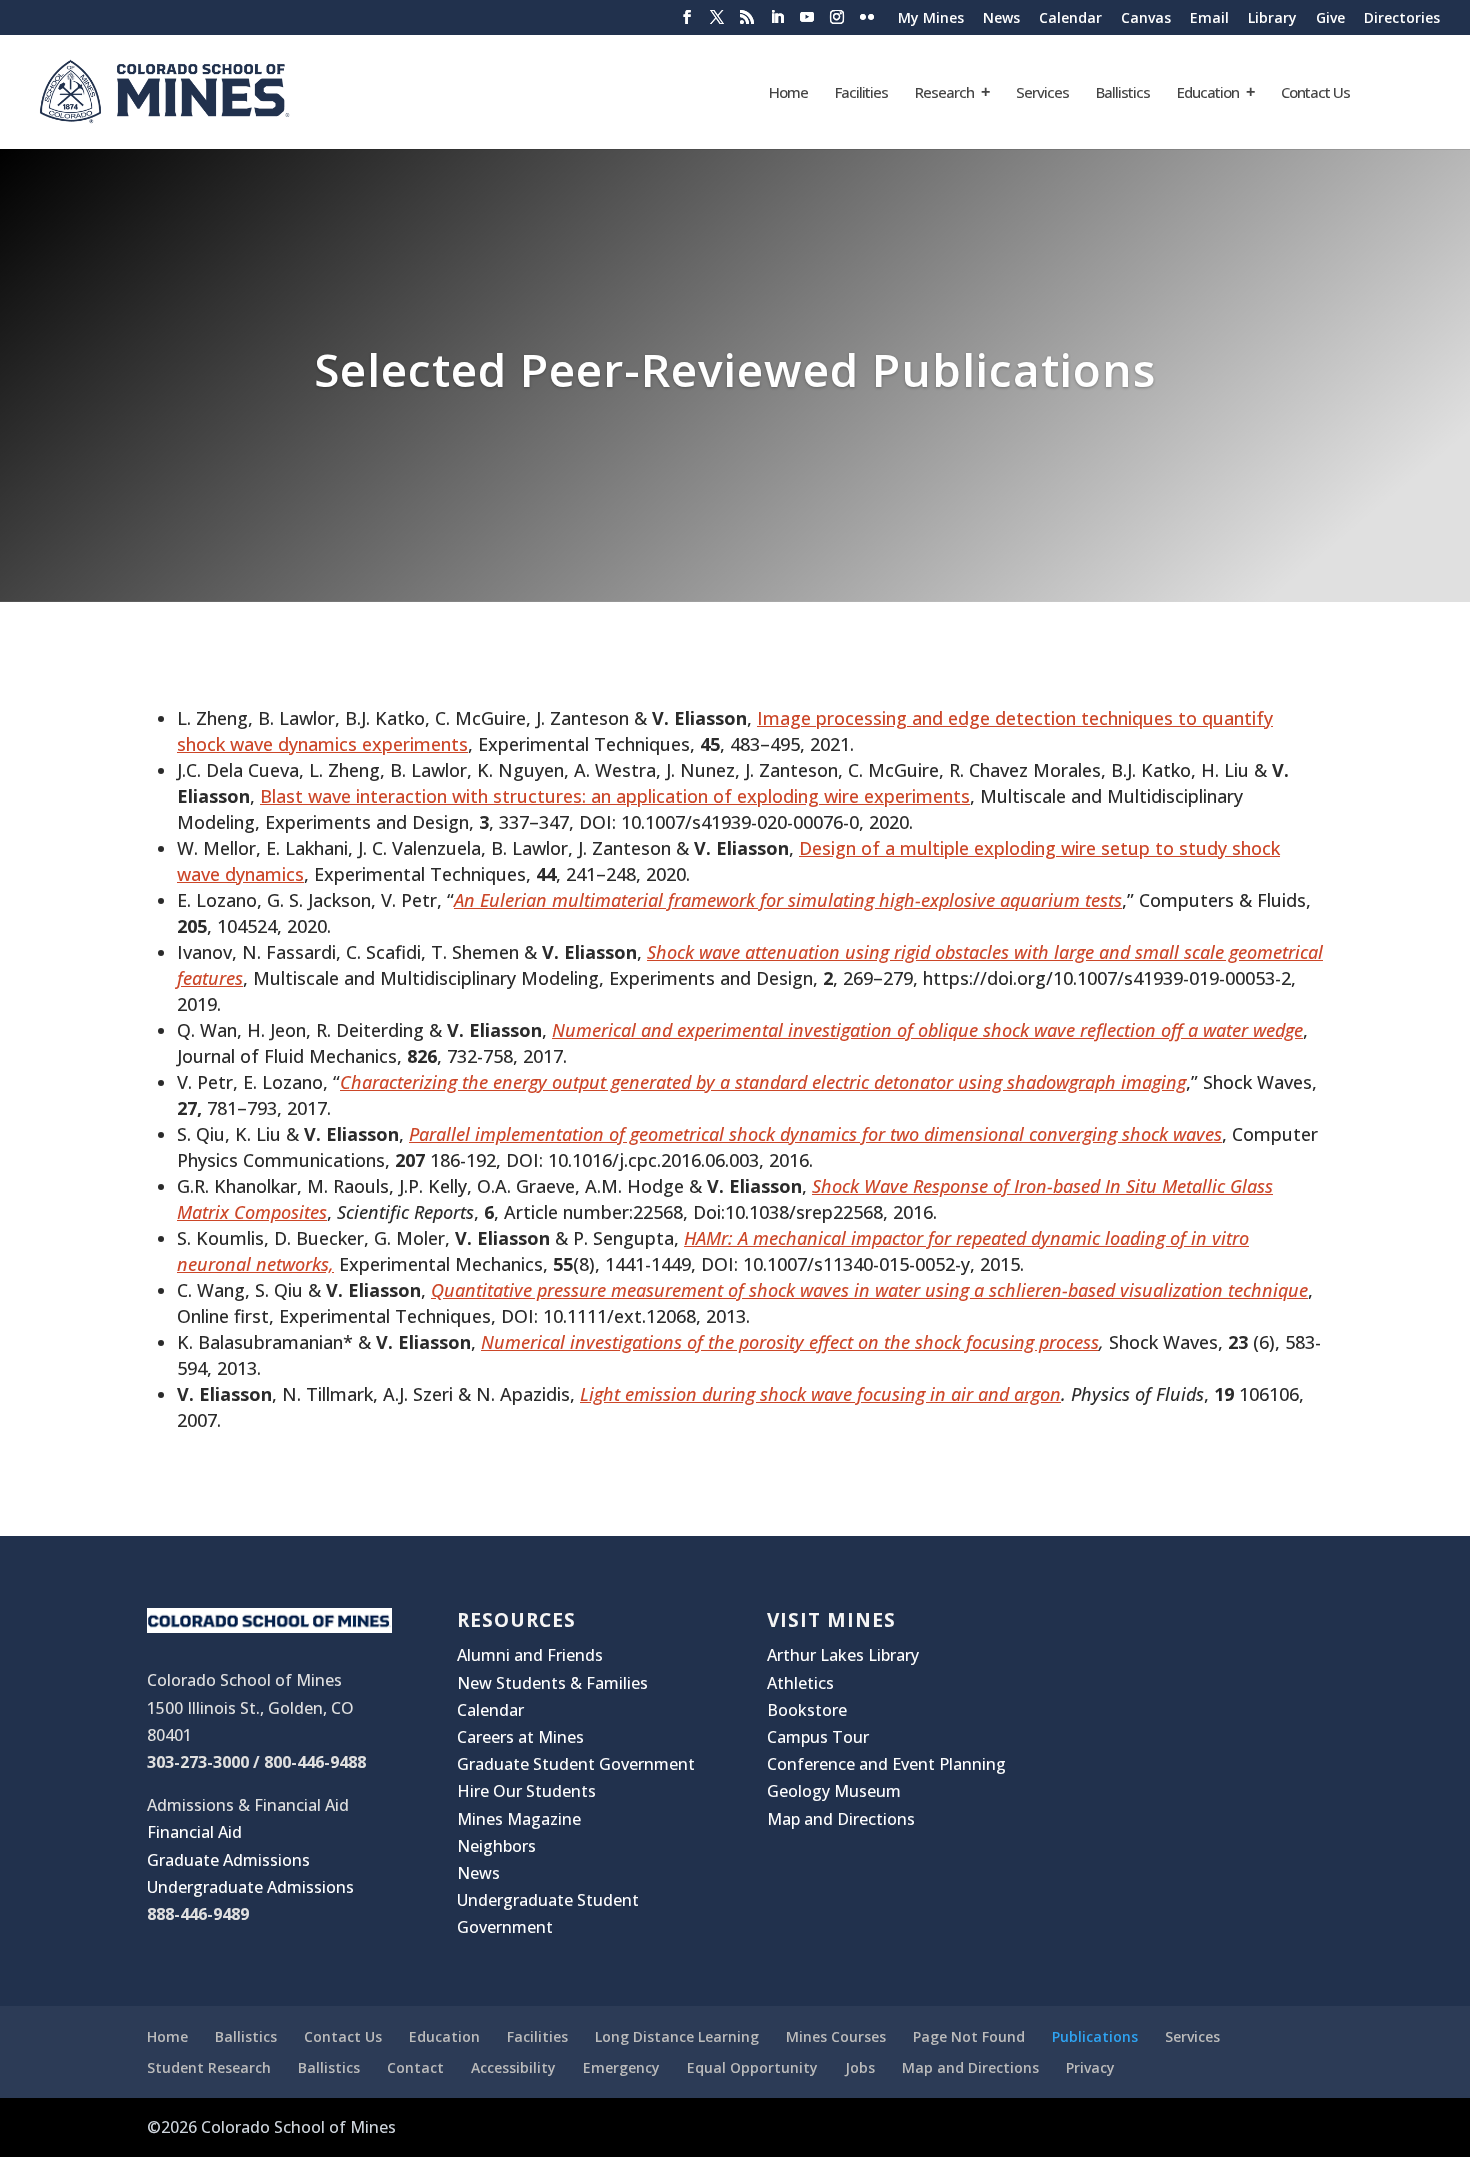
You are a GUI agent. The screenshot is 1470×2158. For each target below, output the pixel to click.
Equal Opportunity (752, 2067)
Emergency (621, 2067)
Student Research (209, 2067)
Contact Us (1315, 93)
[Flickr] (867, 23)
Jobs (860, 2067)
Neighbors (496, 1846)
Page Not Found (969, 2036)
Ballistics (1123, 93)
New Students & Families (552, 1683)
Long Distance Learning (677, 2036)
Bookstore (807, 1710)
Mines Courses (836, 2036)
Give (1330, 19)
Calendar (1070, 19)
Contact (415, 2067)
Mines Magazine (519, 1819)
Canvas (1146, 19)
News (1001, 19)
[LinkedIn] (777, 23)
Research (944, 93)
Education (1208, 93)
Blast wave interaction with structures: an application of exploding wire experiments (615, 796)
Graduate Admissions (228, 1860)
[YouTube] (807, 23)
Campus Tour (818, 1737)
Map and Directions (841, 1819)
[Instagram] (837, 23)
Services (1042, 93)
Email (1209, 19)
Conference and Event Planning (886, 1764)
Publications (1095, 2036)
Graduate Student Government (576, 1764)
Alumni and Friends (530, 1655)
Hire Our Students (526, 1791)
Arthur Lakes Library (843, 1655)
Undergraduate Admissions (250, 1887)
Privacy (1090, 2067)
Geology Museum (834, 1791)
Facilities (861, 93)
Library (1272, 19)
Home (788, 93)
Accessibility (513, 2067)
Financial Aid (194, 1832)
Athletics (800, 1683)
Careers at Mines (520, 1737)
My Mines (931, 19)
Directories (1402, 19)
